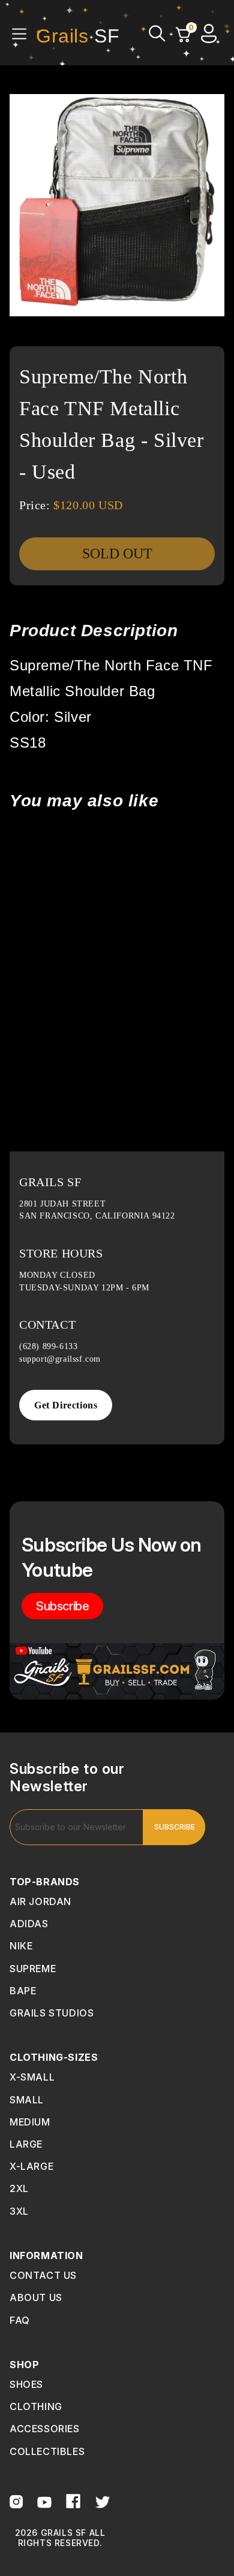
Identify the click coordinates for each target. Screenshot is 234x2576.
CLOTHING (36, 2406)
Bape (23, 1991)
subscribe (62, 1606)
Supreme (33, 1969)
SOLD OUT (117, 554)
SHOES (26, 2384)
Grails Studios (52, 2013)
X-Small (32, 2077)
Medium (30, 2122)
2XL (19, 2188)
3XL (19, 2211)
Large (26, 2144)
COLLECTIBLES (47, 2451)
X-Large (31, 2166)
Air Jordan (40, 1901)
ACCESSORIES (45, 2429)
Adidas (29, 1924)
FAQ (20, 2320)
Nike (21, 1946)
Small (27, 2100)
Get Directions (66, 1405)
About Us (36, 2297)
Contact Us (43, 2275)
